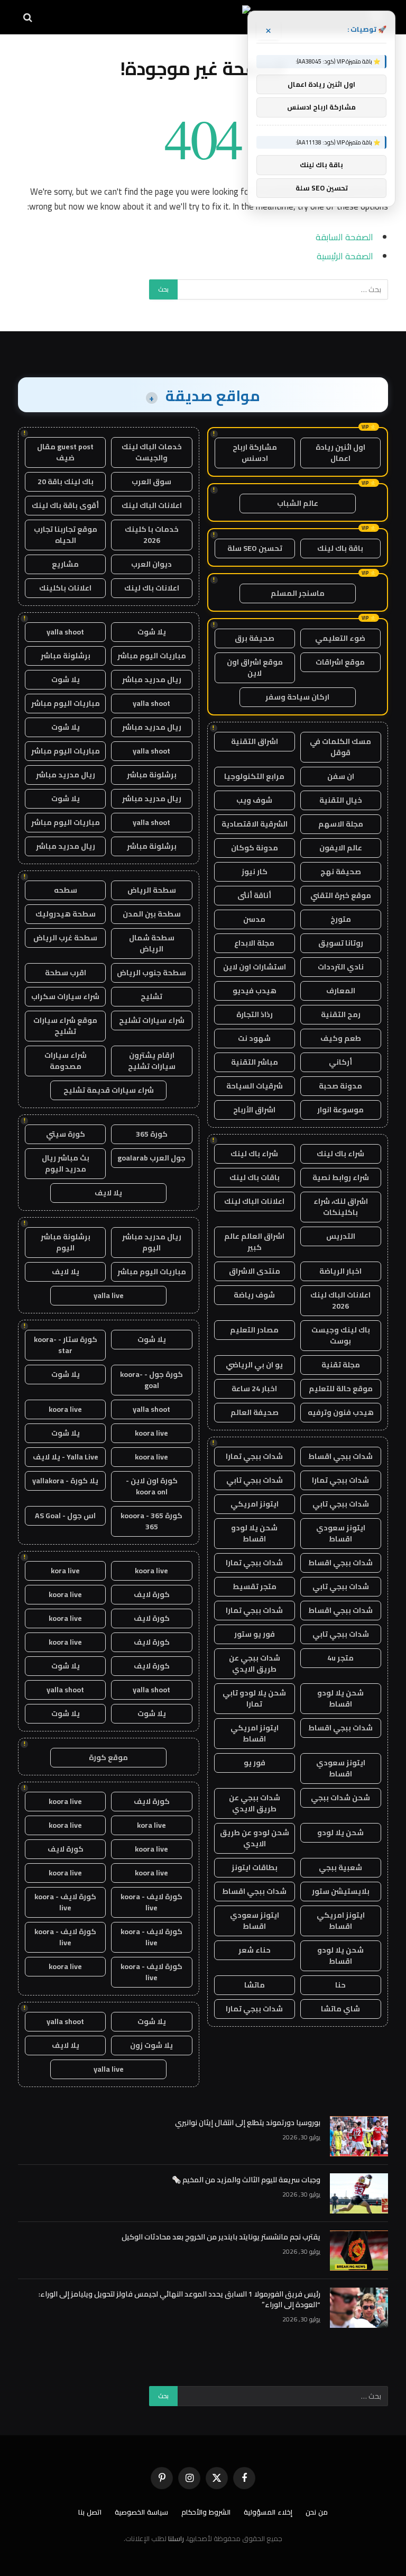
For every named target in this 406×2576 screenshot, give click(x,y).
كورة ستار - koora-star (66, 1345)
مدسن (254, 919)
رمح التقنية (341, 1014)
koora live (65, 1409)
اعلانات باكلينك (65, 588)
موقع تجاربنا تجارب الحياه (66, 535)
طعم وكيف (341, 1038)
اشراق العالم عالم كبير (254, 1242)
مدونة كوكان (255, 848)
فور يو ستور (255, 1634)
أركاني (340, 1062)
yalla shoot (65, 632)
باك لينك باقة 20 (66, 482)
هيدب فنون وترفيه (341, 1412)
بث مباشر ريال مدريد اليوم (66, 1163)
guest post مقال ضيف (65, 452)
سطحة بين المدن (152, 914)
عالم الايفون (341, 848)
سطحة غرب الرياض (65, 938)
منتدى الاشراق (255, 1271)
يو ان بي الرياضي (254, 1365)
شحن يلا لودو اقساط (254, 1533)
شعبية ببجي (340, 1867)
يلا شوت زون (151, 2045)
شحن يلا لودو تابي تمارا (254, 1698)
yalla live (109, 1295)
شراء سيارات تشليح (152, 1020)
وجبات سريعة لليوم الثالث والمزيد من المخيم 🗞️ (246, 2180)
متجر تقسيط (255, 1586)
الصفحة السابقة (344, 237)
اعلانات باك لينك (152, 588)
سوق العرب (151, 482)
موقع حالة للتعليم (341, 1389)
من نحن (317, 2512)
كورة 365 (152, 1134)
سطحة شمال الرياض (152, 943)
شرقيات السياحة (255, 1086)
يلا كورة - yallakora (65, 1481)
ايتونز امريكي (255, 1504)
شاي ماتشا (340, 2009)
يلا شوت (152, 632)
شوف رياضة (254, 1295)
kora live (65, 1571)
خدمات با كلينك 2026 (152, 535)
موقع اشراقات (340, 662)
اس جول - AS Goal (65, 1516)
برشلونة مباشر (66, 656)
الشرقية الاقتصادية (255, 824)
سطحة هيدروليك (66, 914)
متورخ (341, 919)
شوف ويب (254, 800)
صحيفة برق (255, 638)
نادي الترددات (341, 967)
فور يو (255, 1763)
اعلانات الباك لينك (254, 1201)
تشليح (151, 996)
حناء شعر (255, 1950)
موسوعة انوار (340, 1110)
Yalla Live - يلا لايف (66, 1457)
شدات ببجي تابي (255, 1480)
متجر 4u (340, 1658)
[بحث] (29, 17)
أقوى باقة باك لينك (65, 505)
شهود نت (254, 1038)
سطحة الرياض (152, 890)
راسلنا (176, 2538)
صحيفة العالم (255, 1412)
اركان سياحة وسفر (297, 697)
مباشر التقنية (255, 1062)
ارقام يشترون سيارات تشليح (152, 1061)
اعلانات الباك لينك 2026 (340, 1300)
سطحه (66, 890)
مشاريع (65, 564)
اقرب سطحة (66, 973)
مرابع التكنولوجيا (254, 776)
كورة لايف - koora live (151, 1902)
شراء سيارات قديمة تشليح (109, 1090)
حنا (340, 1985)
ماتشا (255, 1985)
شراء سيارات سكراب (65, 996)
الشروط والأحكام (206, 2512)
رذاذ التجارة (255, 1014)
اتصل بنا (90, 2512)
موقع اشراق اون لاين (255, 668)
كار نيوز (255, 872)
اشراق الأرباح (254, 1110)
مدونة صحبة (340, 1086)
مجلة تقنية (341, 1365)
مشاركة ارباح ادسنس (255, 453)
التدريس (341, 1236)
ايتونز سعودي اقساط (341, 1533)
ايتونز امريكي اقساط (255, 1733)
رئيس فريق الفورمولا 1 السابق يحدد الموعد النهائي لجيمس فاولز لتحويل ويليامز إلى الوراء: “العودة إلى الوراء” (179, 2299)
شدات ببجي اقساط (340, 1456)
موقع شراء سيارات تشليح (65, 1026)
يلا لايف (108, 1193)
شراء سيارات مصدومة (66, 1061)
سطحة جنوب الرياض (151, 973)
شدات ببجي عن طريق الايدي (255, 1663)
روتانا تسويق (341, 943)
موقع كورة (108, 1757)
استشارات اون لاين (255, 967)
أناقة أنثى (254, 895)
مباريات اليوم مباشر (152, 656)
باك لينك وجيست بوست (341, 1335)
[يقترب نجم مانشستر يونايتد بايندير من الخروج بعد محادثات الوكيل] (359, 2251)
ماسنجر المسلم (298, 593)
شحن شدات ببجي (340, 1798)
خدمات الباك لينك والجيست (152, 452)
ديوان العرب (151, 564)
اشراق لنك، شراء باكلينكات (341, 1207)
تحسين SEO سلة (255, 548)
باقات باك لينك (255, 1177)
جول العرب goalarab (151, 1158)
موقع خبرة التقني (341, 895)
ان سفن (341, 776)
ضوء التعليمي (340, 638)
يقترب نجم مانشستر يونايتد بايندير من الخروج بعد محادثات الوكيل (221, 2237)
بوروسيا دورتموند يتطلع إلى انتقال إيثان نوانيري (248, 2123)
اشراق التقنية (255, 741)
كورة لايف (152, 1594)
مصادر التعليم (254, 1330)
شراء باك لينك (340, 1154)
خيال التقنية (341, 800)
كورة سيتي (66, 1134)
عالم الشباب (298, 503)
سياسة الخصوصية (141, 2512)
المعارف (341, 991)
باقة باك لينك (340, 548)
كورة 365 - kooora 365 (151, 1521)
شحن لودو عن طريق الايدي (255, 1838)
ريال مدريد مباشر (152, 679)
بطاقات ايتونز (255, 1867)
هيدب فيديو (255, 991)
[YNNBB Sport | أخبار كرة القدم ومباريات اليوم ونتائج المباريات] (203, 17)
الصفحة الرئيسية (345, 256)
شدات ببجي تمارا (254, 1456)
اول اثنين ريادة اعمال (340, 453)
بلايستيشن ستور (341, 1891)
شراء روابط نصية (341, 1177)
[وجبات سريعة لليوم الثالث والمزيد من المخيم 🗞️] (359, 2193)
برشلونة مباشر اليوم (66, 1242)
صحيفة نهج (341, 872)
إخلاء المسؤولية (268, 2512)
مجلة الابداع (254, 943)
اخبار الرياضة (340, 1271)
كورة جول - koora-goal (151, 1380)
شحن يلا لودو (340, 1833)
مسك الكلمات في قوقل (340, 747)
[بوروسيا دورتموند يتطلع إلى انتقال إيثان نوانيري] (359, 2136)
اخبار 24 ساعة (254, 1389)
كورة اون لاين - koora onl (152, 1486)
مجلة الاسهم (341, 824)
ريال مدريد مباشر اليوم (152, 1242)
